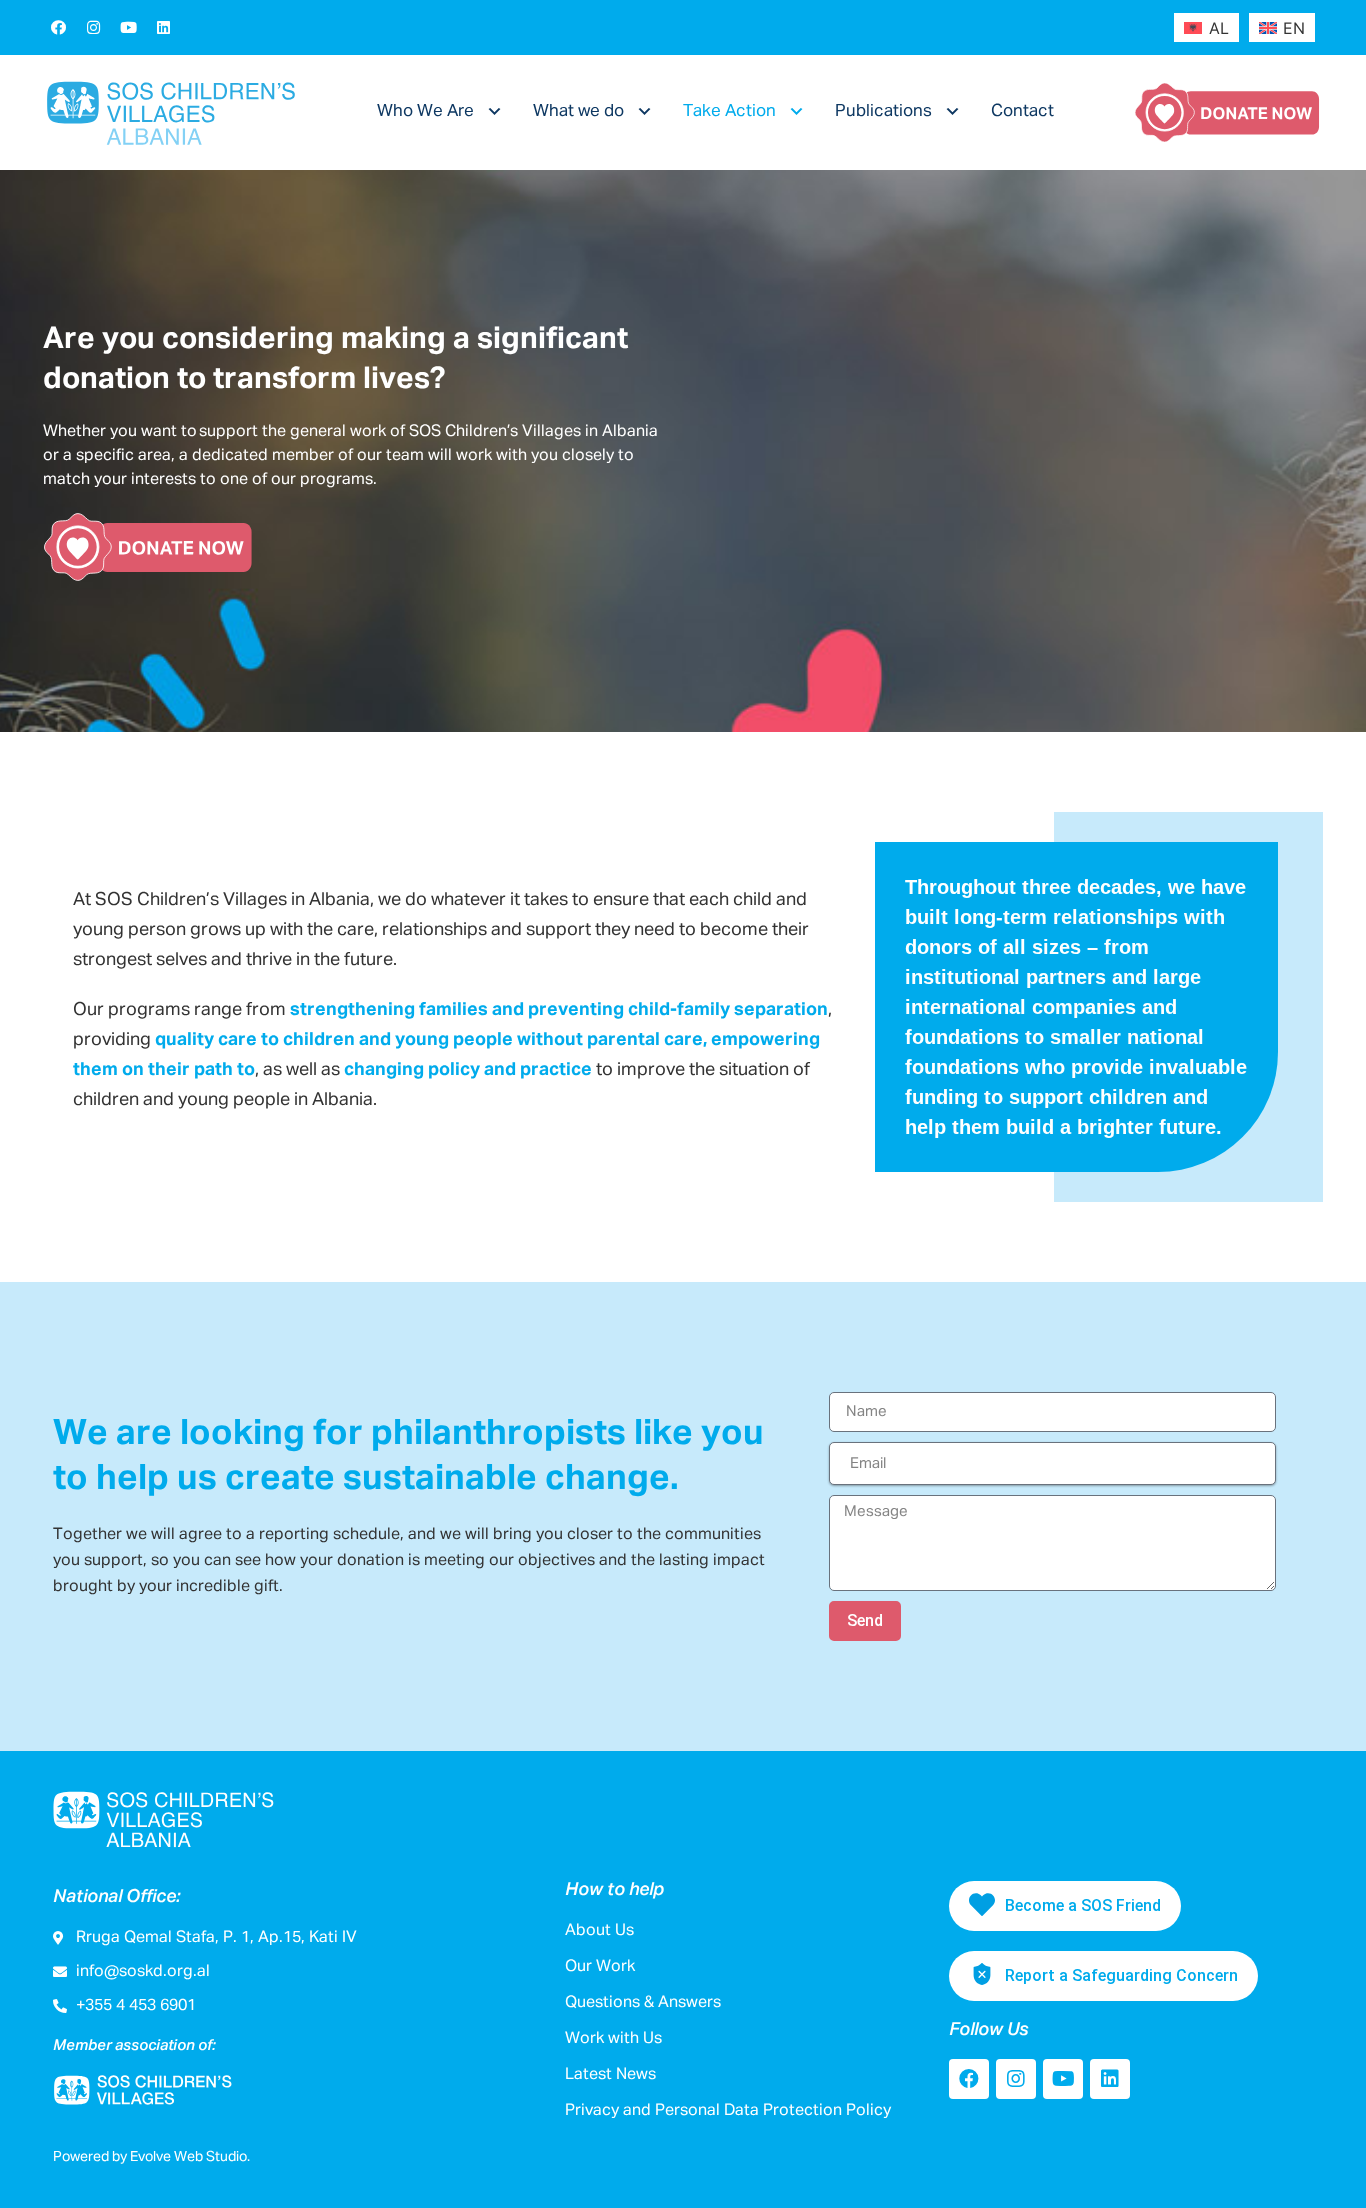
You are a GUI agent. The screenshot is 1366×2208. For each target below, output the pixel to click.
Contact (1022, 111)
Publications (883, 111)
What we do (578, 111)
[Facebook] (58, 27)
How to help (614, 1890)
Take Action (729, 111)
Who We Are (425, 111)
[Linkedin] (163, 27)
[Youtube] (128, 27)
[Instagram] (93, 27)
